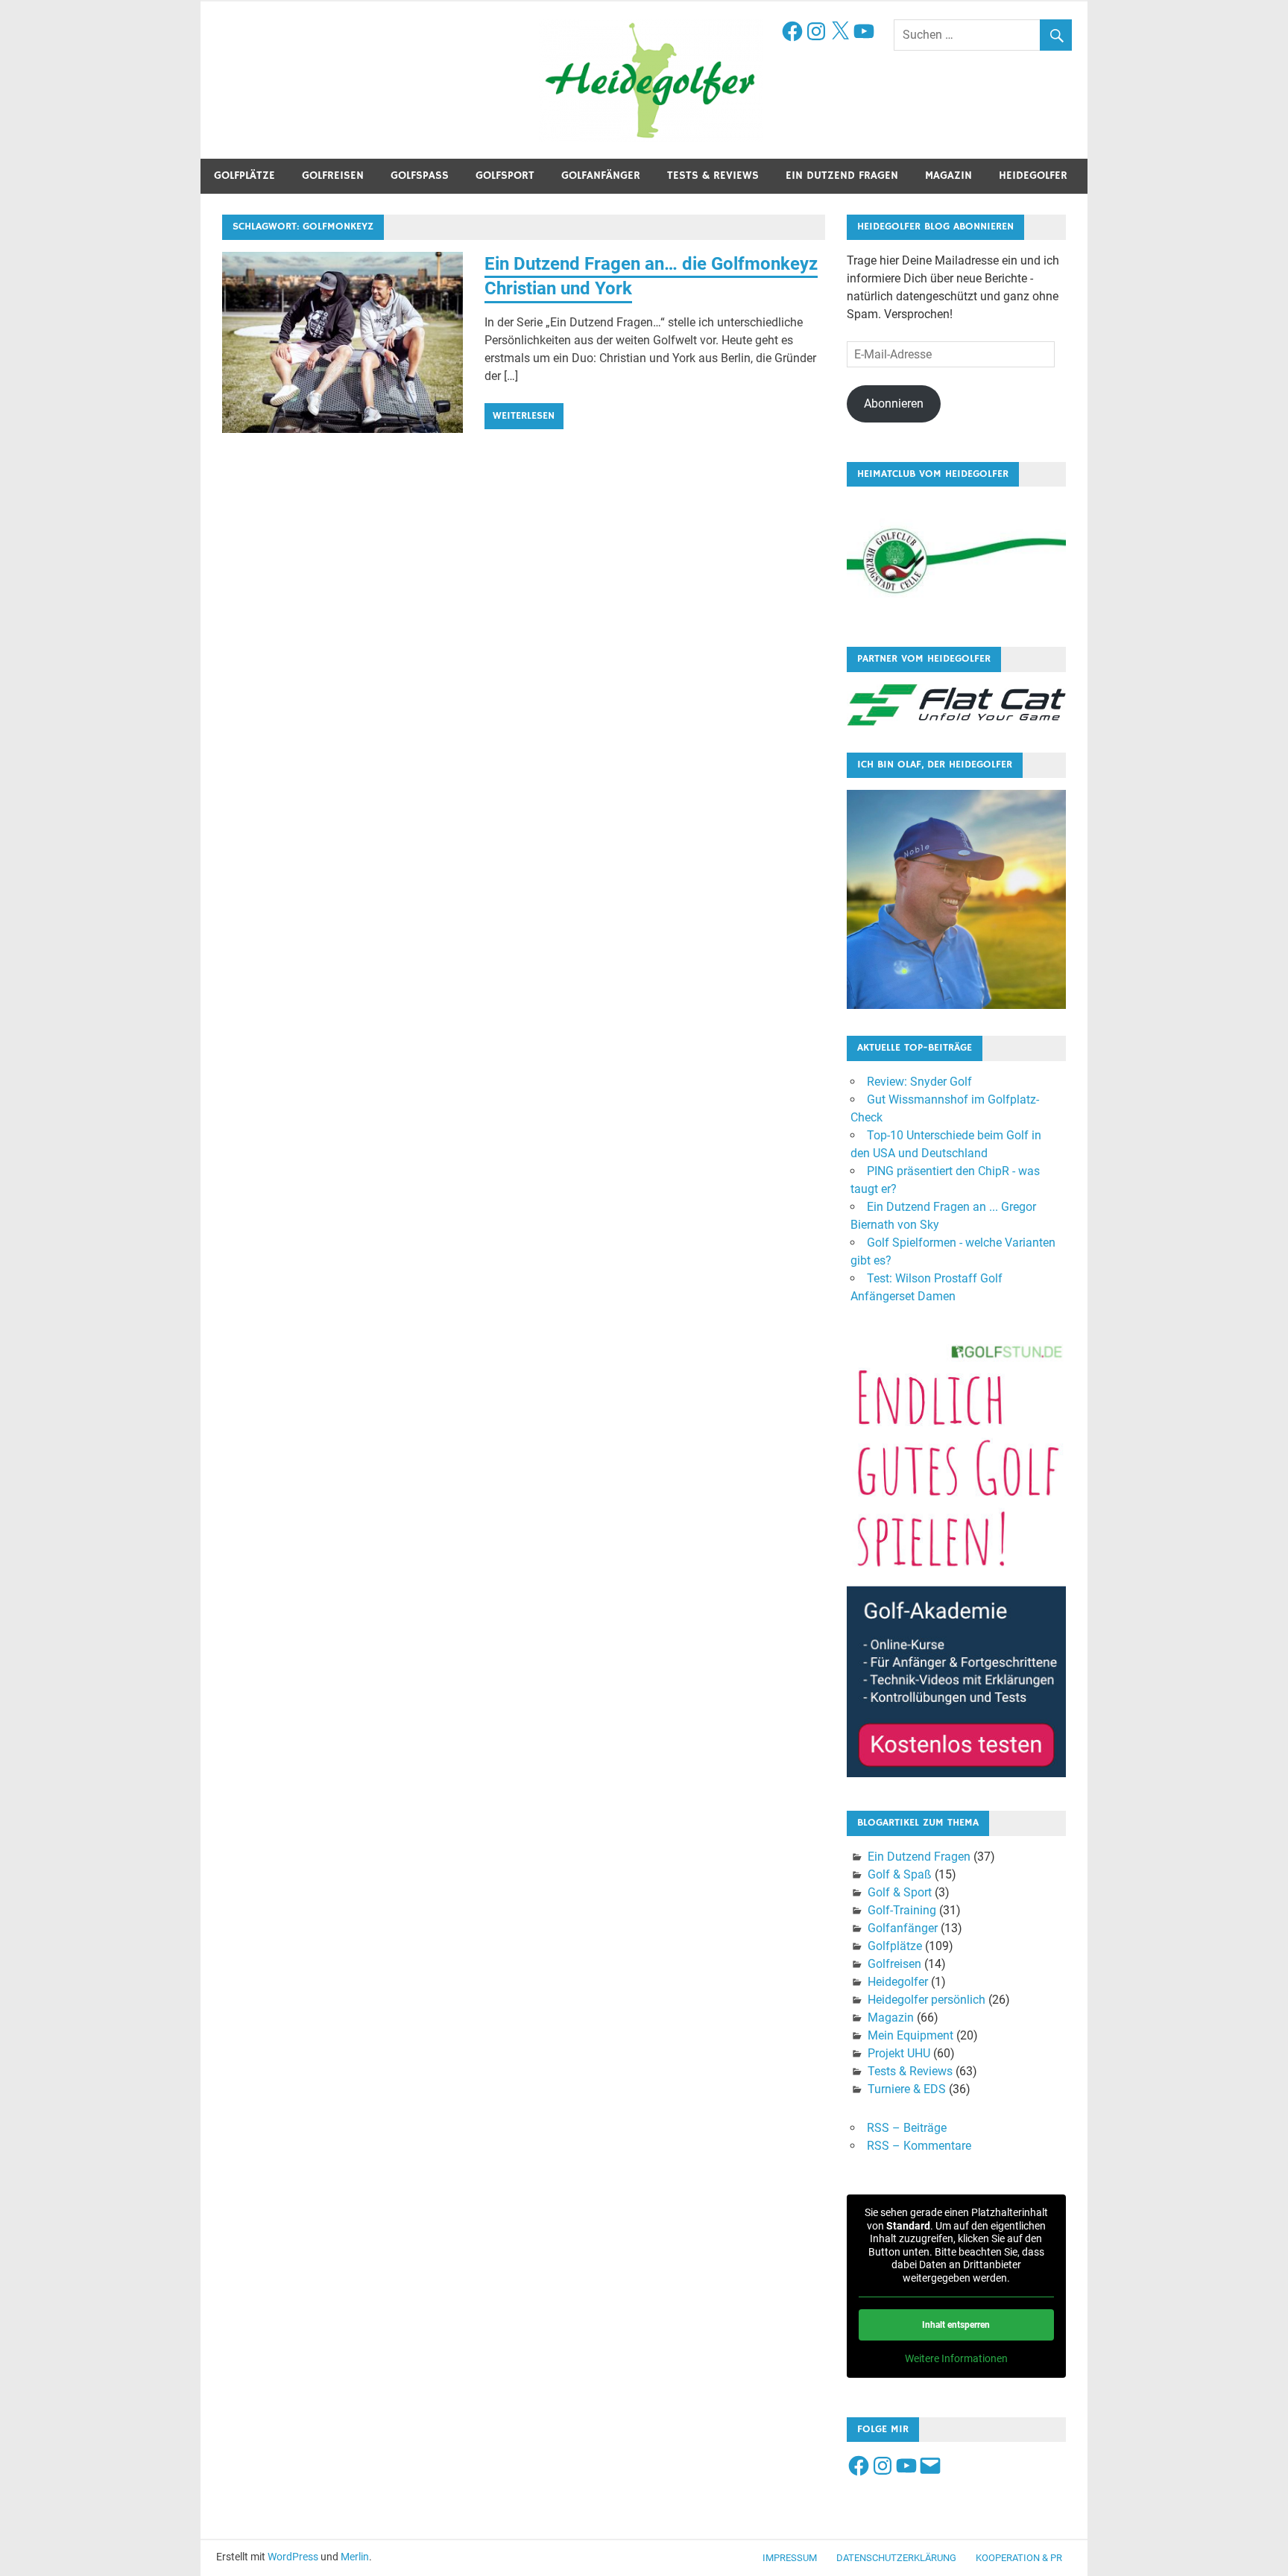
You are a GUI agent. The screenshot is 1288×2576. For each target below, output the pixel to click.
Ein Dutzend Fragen (842, 175)
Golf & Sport (900, 1892)
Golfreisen (333, 175)
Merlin (355, 2557)
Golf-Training (902, 1910)
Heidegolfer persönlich (926, 2000)
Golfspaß (420, 175)
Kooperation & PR (1019, 2558)
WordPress (293, 2557)
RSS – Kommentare (919, 2146)
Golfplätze (244, 175)
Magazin (948, 175)
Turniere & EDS (907, 2089)
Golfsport (505, 175)
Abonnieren (894, 404)
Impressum (790, 2558)
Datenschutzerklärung (896, 2558)
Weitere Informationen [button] (956, 2358)
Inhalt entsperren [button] (956, 2325)
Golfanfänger (601, 175)
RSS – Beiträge (907, 2128)
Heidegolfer (1033, 175)
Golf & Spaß (900, 1874)
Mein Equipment (910, 2035)
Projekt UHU (899, 2053)
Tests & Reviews (713, 175)
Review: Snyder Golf (919, 1082)
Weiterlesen (524, 416)
